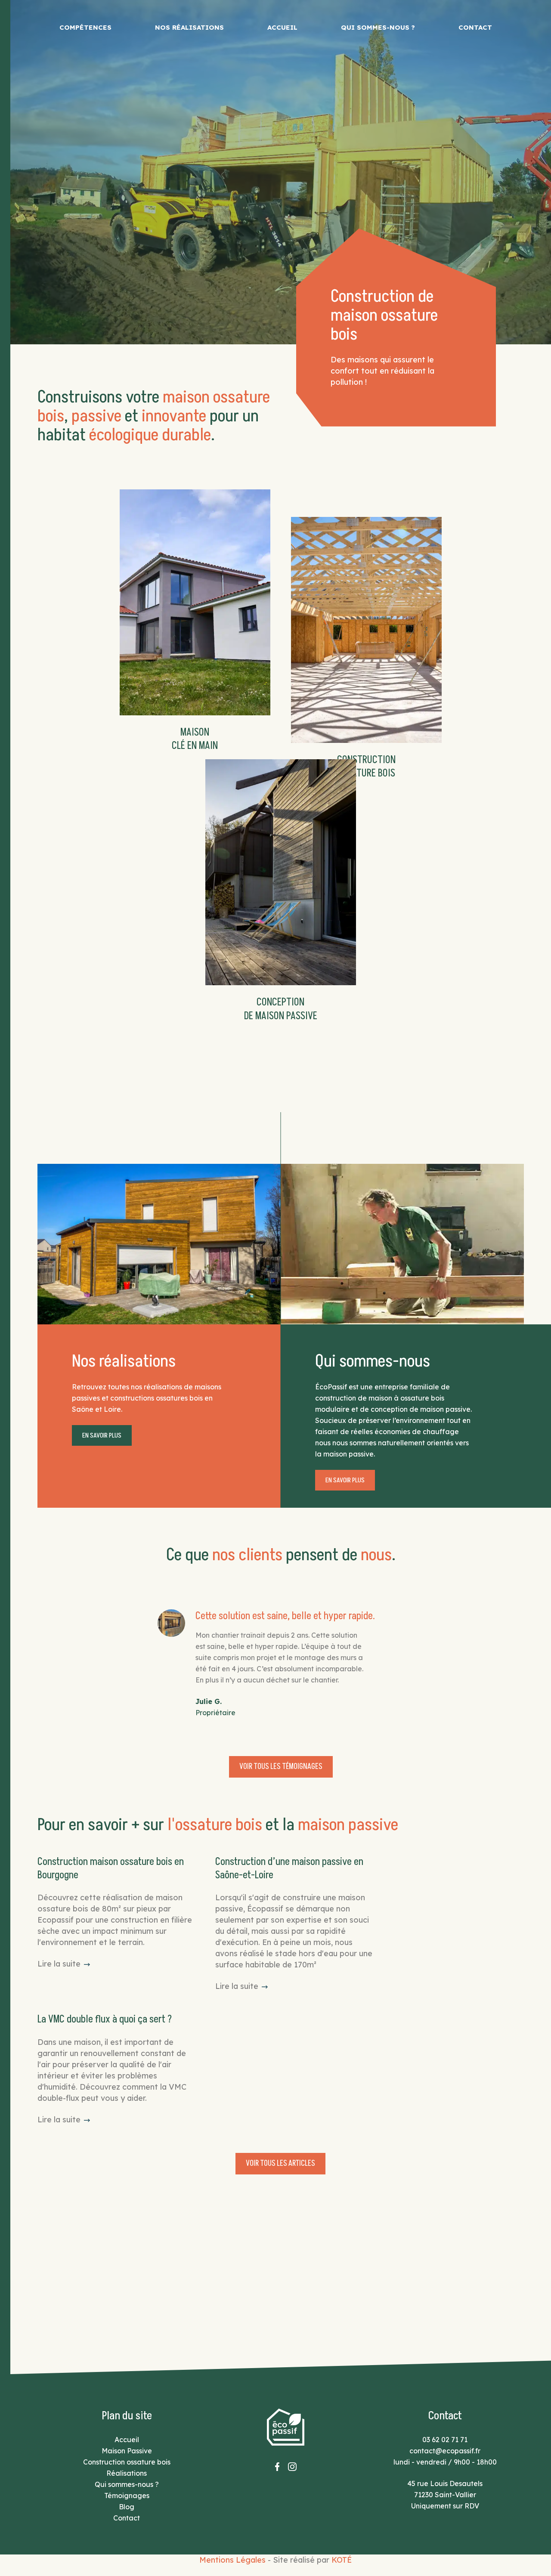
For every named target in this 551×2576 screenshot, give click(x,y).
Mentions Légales (232, 2560)
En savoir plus (102, 1435)
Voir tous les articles (280, 2163)
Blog (127, 2507)
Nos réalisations (189, 27)
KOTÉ (342, 2560)
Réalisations (127, 2473)
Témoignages (127, 2496)
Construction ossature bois (127, 2462)
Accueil (282, 27)
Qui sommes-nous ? (378, 27)
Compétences (85, 27)
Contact (475, 27)
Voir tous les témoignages (281, 1767)
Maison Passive (127, 2451)
